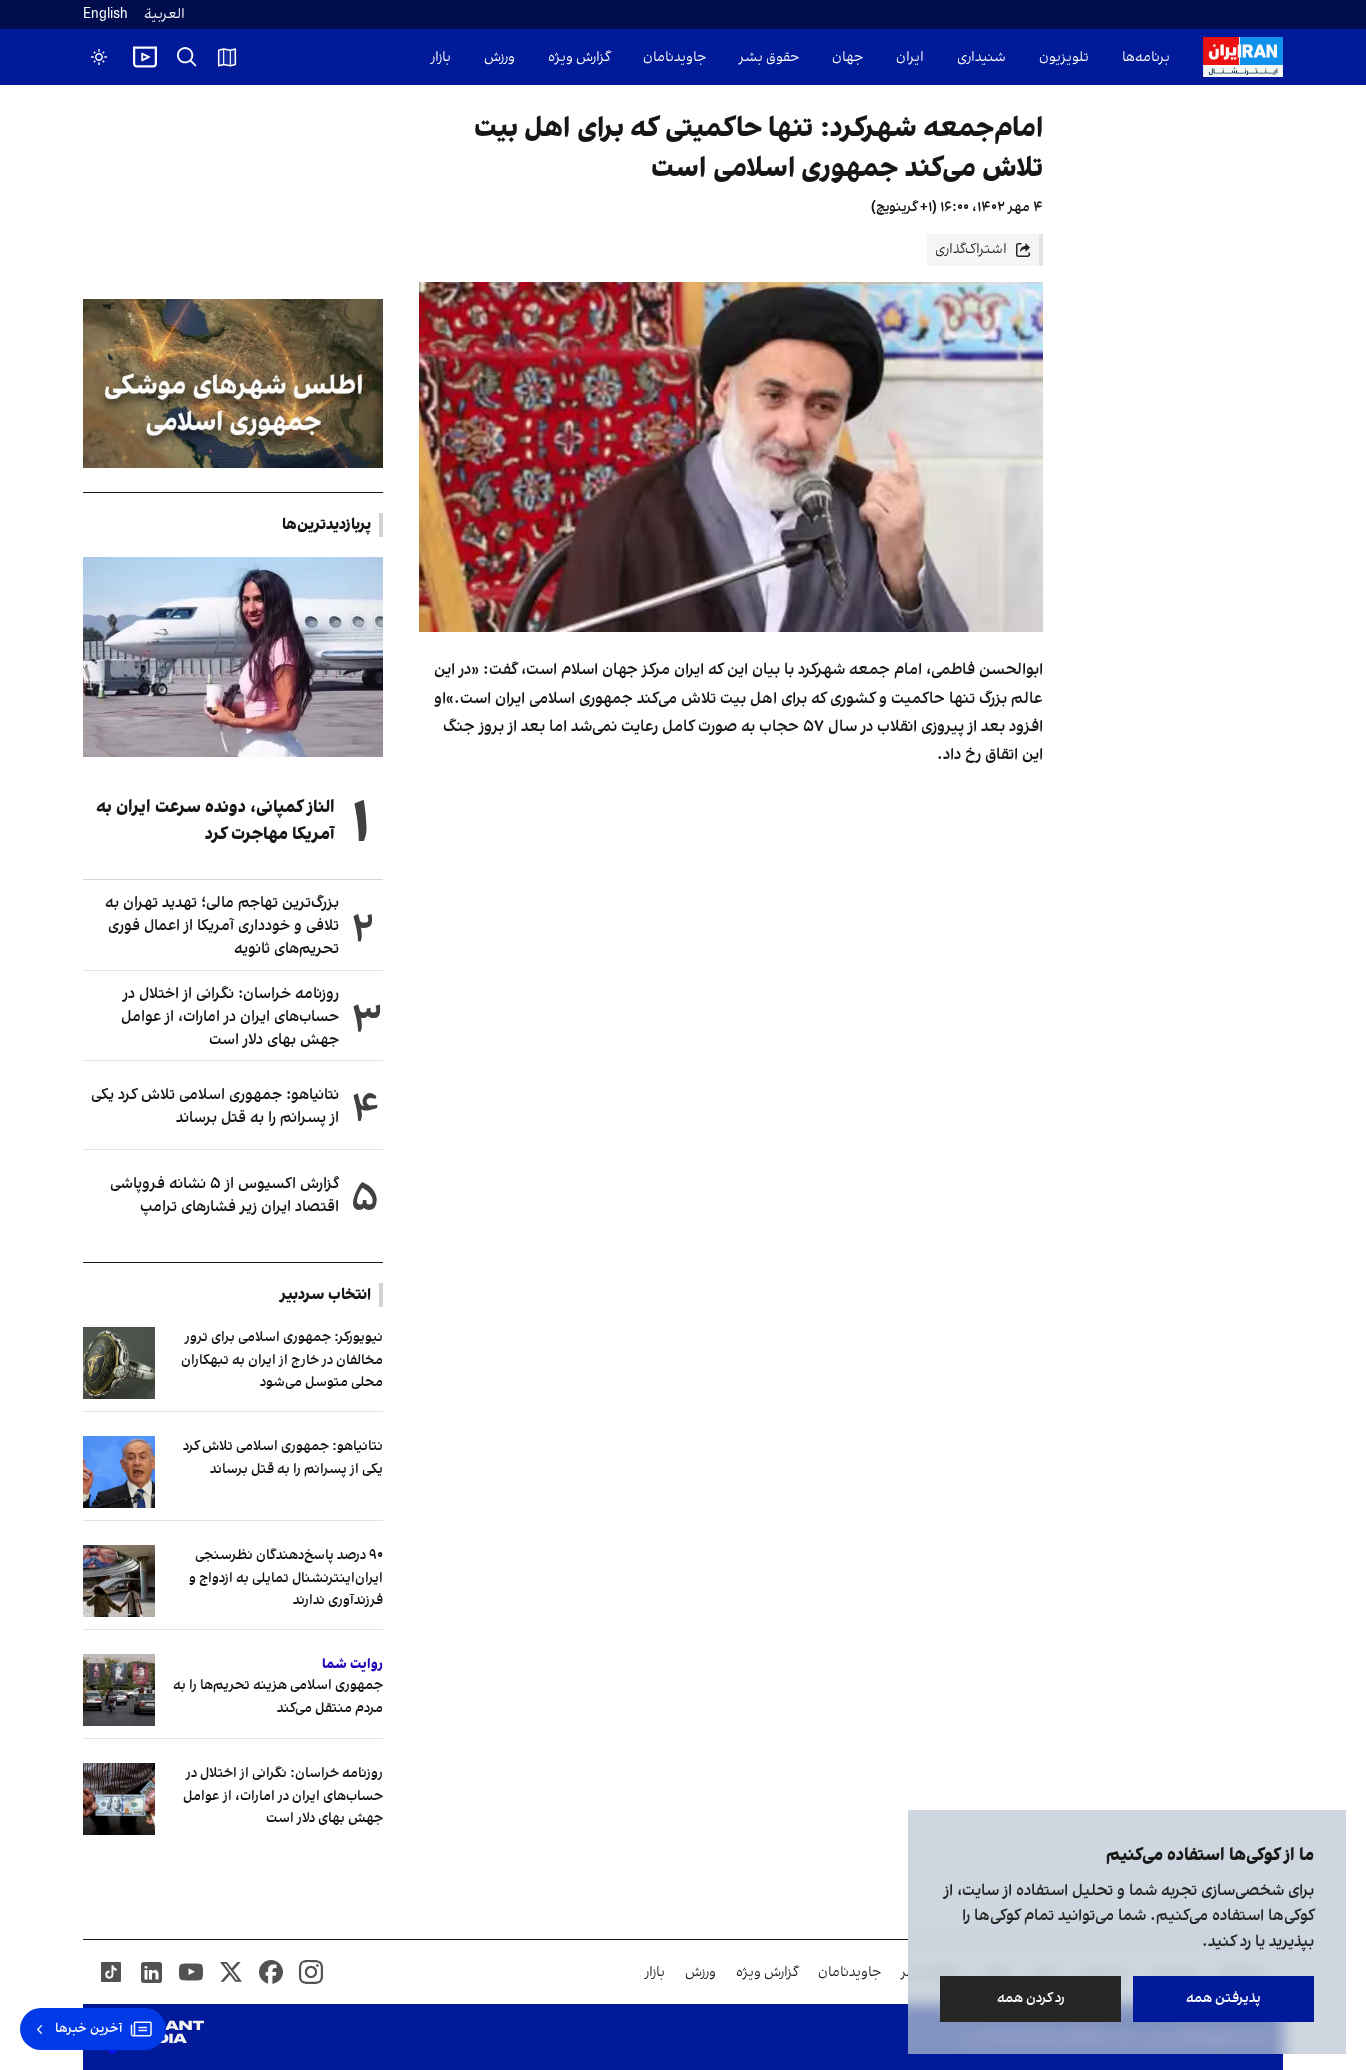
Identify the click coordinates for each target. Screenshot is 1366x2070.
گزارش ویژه (579, 57)
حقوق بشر (769, 57)
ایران (910, 57)
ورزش (499, 57)
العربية (164, 14)
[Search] (187, 57)
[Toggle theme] (99, 57)
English (105, 14)
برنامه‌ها (1146, 57)
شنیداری (981, 57)
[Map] (227, 57)
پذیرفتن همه (1223, 1998)
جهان (847, 57)
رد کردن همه (1031, 1998)
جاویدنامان (674, 57)
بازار (441, 57)
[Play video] (145, 57)
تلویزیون (1064, 57)
